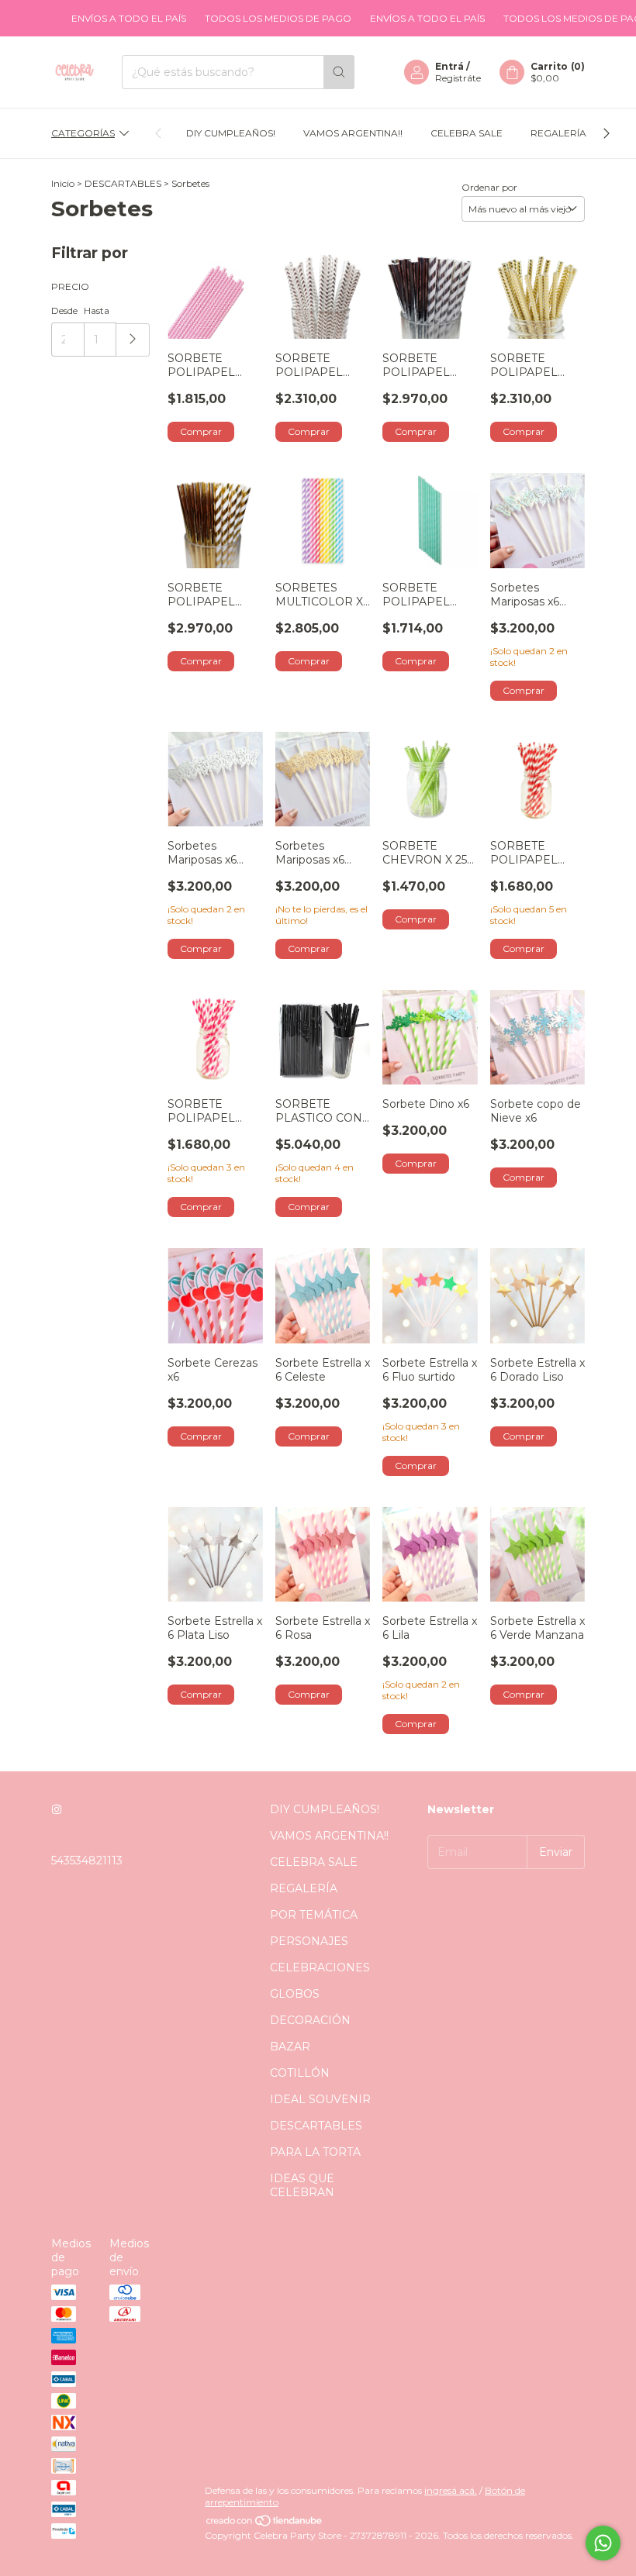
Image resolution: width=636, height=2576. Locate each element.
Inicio (63, 183)
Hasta (97, 310)
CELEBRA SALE (467, 133)
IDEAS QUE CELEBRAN (302, 2185)
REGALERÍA (558, 133)
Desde (64, 310)
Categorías (83, 133)
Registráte (458, 78)
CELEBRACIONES (320, 1967)
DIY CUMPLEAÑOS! (231, 133)
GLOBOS (295, 1994)
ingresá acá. (451, 2490)
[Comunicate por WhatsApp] (603, 2543)
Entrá (449, 66)
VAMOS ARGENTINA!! (353, 133)
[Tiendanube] (265, 2524)
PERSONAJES (309, 1941)
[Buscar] (339, 72)
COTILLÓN (300, 2073)
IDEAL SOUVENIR (320, 2099)
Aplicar (133, 340)
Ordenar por (489, 187)
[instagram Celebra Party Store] (57, 1809)
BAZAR (290, 2047)
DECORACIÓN (310, 2020)
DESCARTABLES (123, 183)
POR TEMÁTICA (314, 1915)
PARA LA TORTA (315, 2152)
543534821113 (87, 1860)
